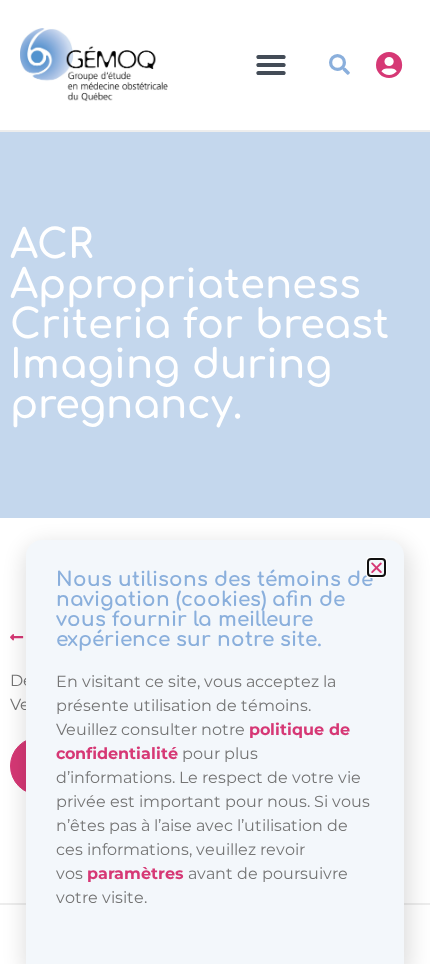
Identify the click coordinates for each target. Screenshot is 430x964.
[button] (376, 567)
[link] (135, 873)
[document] (215, 482)
